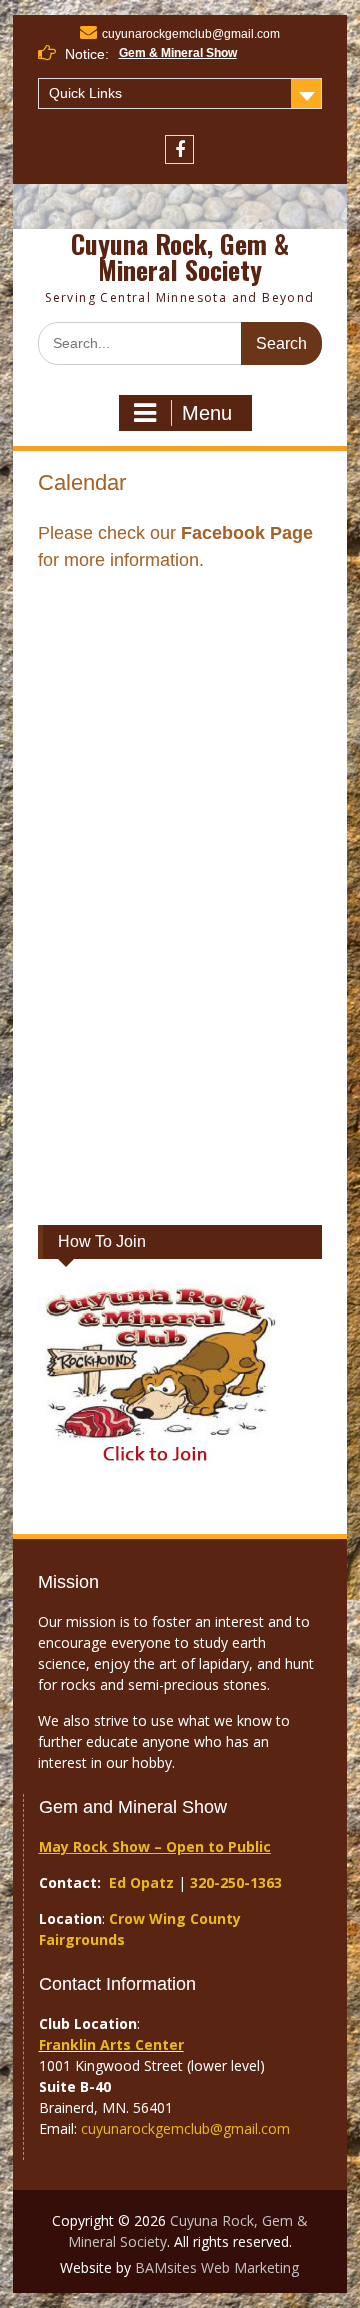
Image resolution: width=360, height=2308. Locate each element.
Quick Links (85, 93)
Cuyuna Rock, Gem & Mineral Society (180, 256)
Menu (207, 413)
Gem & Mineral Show (178, 53)
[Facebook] (179, 149)
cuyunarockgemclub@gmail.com (191, 34)
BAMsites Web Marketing (217, 2267)
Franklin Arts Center (111, 2044)
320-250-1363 (236, 1882)
